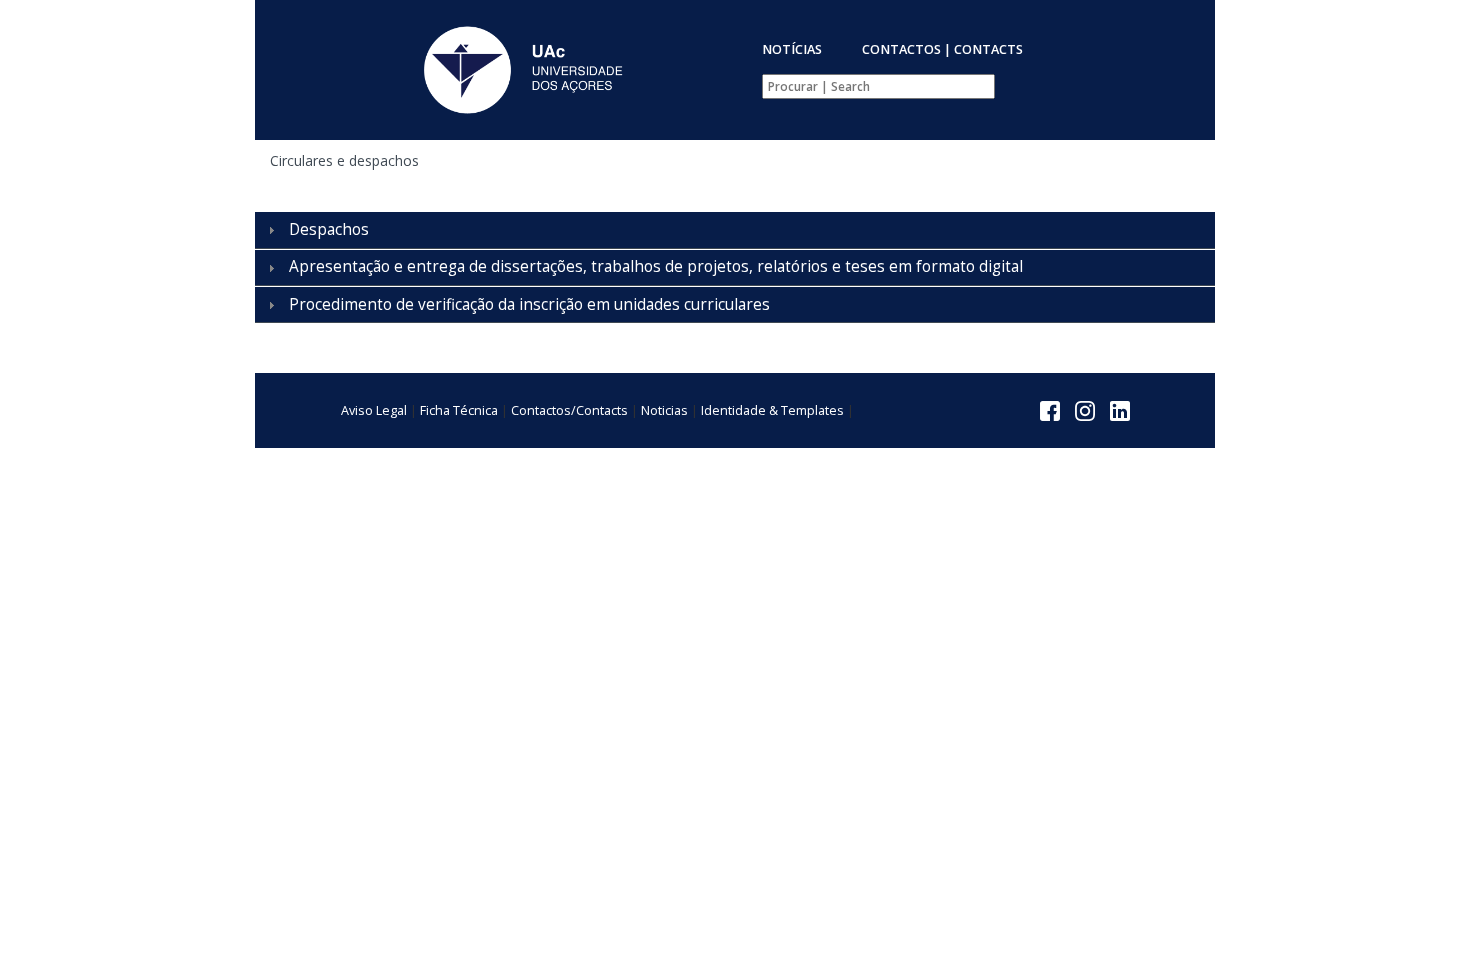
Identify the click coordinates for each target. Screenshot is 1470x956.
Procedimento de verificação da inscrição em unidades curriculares (529, 304)
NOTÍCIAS (792, 49)
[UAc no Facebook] (1050, 409)
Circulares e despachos (344, 160)
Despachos (329, 229)
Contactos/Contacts (569, 410)
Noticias (664, 410)
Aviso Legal (374, 410)
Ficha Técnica (459, 410)
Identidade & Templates (772, 410)
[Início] (521, 70)
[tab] (735, 230)
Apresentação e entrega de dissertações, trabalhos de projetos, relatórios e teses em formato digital (656, 266)
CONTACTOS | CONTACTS (942, 49)
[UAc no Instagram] (1085, 409)
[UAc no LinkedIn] (1120, 409)
